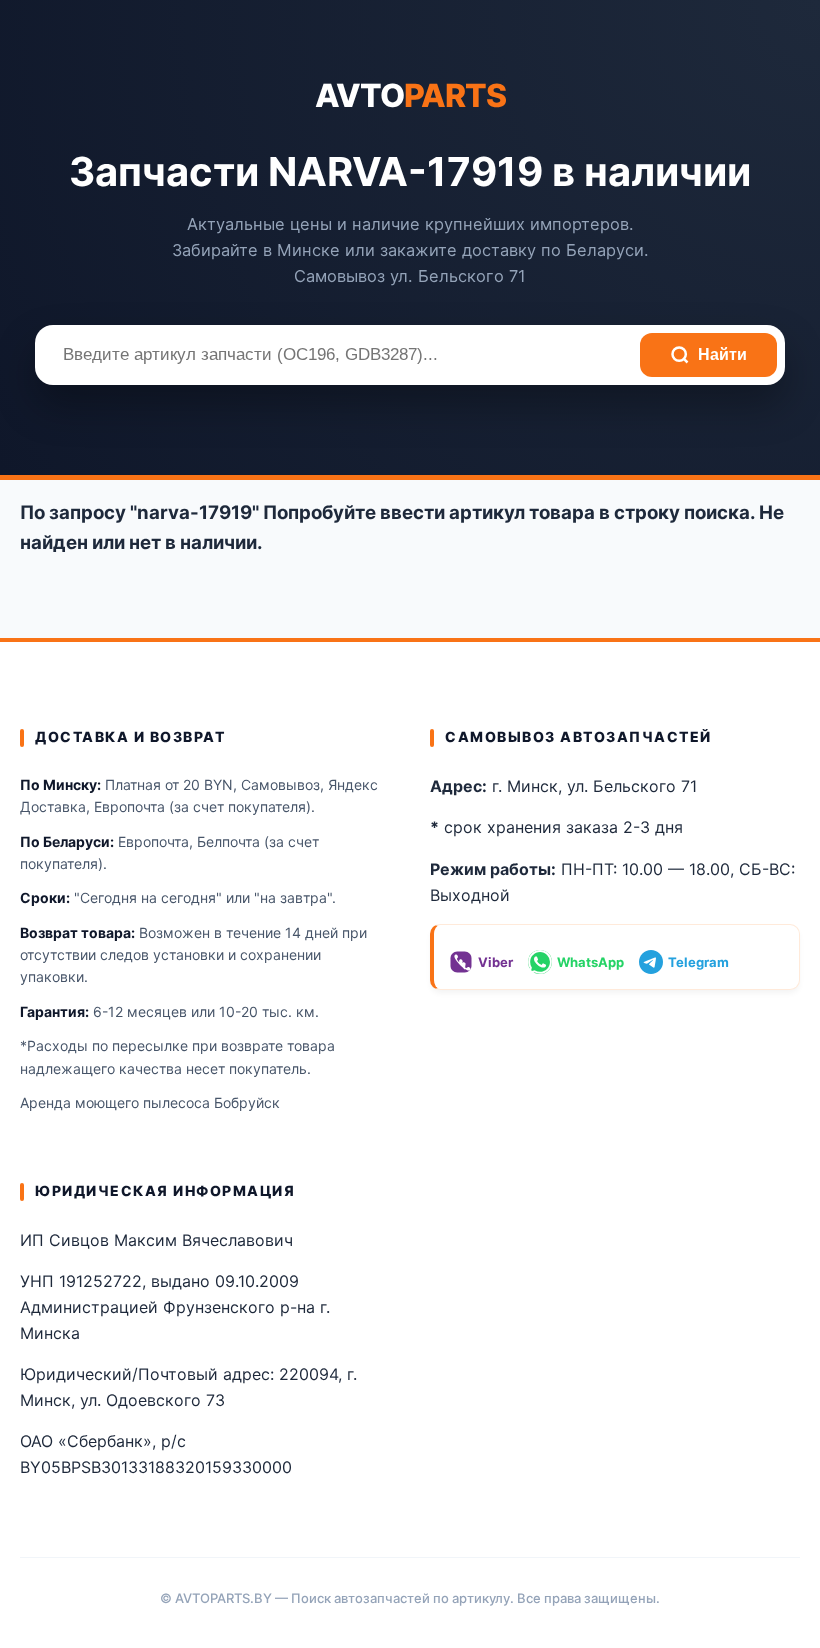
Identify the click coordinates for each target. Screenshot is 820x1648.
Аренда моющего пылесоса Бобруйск (150, 1102)
